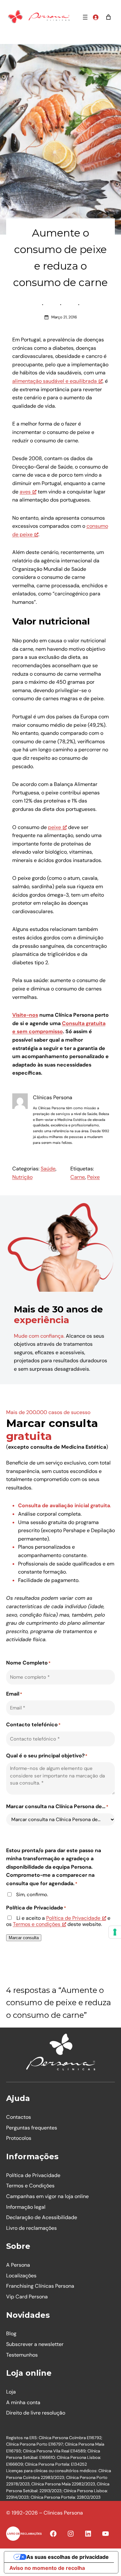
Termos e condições (37, 1924)
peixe (55, 827)
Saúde (48, 1169)
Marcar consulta (24, 1938)
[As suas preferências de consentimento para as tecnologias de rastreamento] (115, 1932)
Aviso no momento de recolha (47, 2568)
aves (25, 492)
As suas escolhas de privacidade (68, 2557)
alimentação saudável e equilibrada (55, 381)
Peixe (93, 1177)
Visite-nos (25, 1015)
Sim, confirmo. (32, 1895)
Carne (78, 1177)
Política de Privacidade (73, 1918)
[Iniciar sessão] (96, 17)
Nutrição (22, 1177)
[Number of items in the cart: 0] (108, 17)
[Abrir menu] (85, 17)
